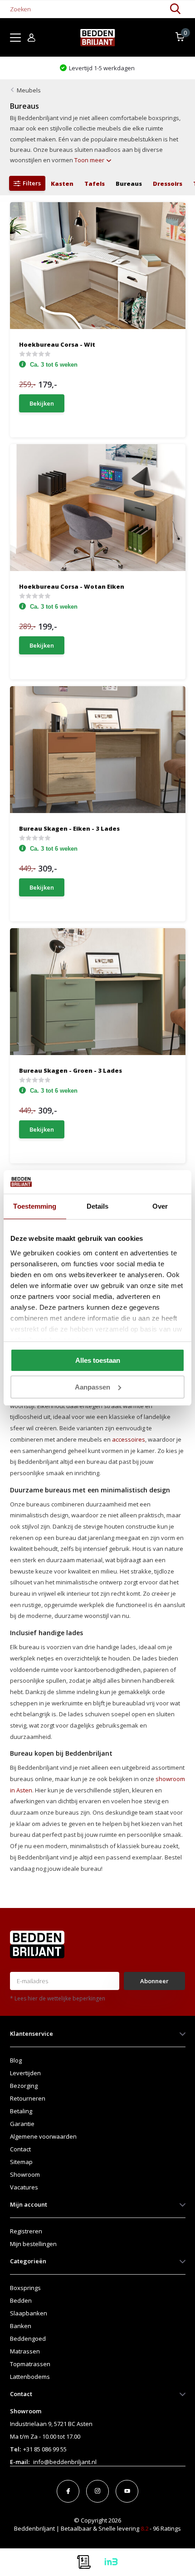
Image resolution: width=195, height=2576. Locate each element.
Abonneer (154, 1981)
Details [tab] (98, 1206)
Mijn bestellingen (33, 2244)
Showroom (25, 2174)
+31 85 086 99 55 (45, 2449)
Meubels (29, 90)
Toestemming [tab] (35, 1206)
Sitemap (21, 2162)
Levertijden (25, 2073)
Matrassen (25, 2351)
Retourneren (28, 2098)
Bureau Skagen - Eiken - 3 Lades (69, 828)
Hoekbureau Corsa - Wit (57, 344)
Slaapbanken (29, 2313)
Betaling (21, 2111)
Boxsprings (25, 2288)
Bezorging (24, 2086)
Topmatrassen (30, 2364)
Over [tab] (160, 1206)
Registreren (26, 2231)
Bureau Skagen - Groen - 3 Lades (71, 1070)
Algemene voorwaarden (43, 2136)
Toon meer (90, 160)
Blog (16, 2060)
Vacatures (24, 2187)
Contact (20, 2149)
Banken (21, 2326)
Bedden (21, 2300)
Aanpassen (93, 1387)
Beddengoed (28, 2339)
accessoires (129, 1439)
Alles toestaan (98, 1360)
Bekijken (42, 403)
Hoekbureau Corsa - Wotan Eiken (72, 586)
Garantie (22, 2124)
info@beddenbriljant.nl (65, 2462)
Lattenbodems (30, 2377)
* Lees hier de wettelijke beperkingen (58, 1998)
